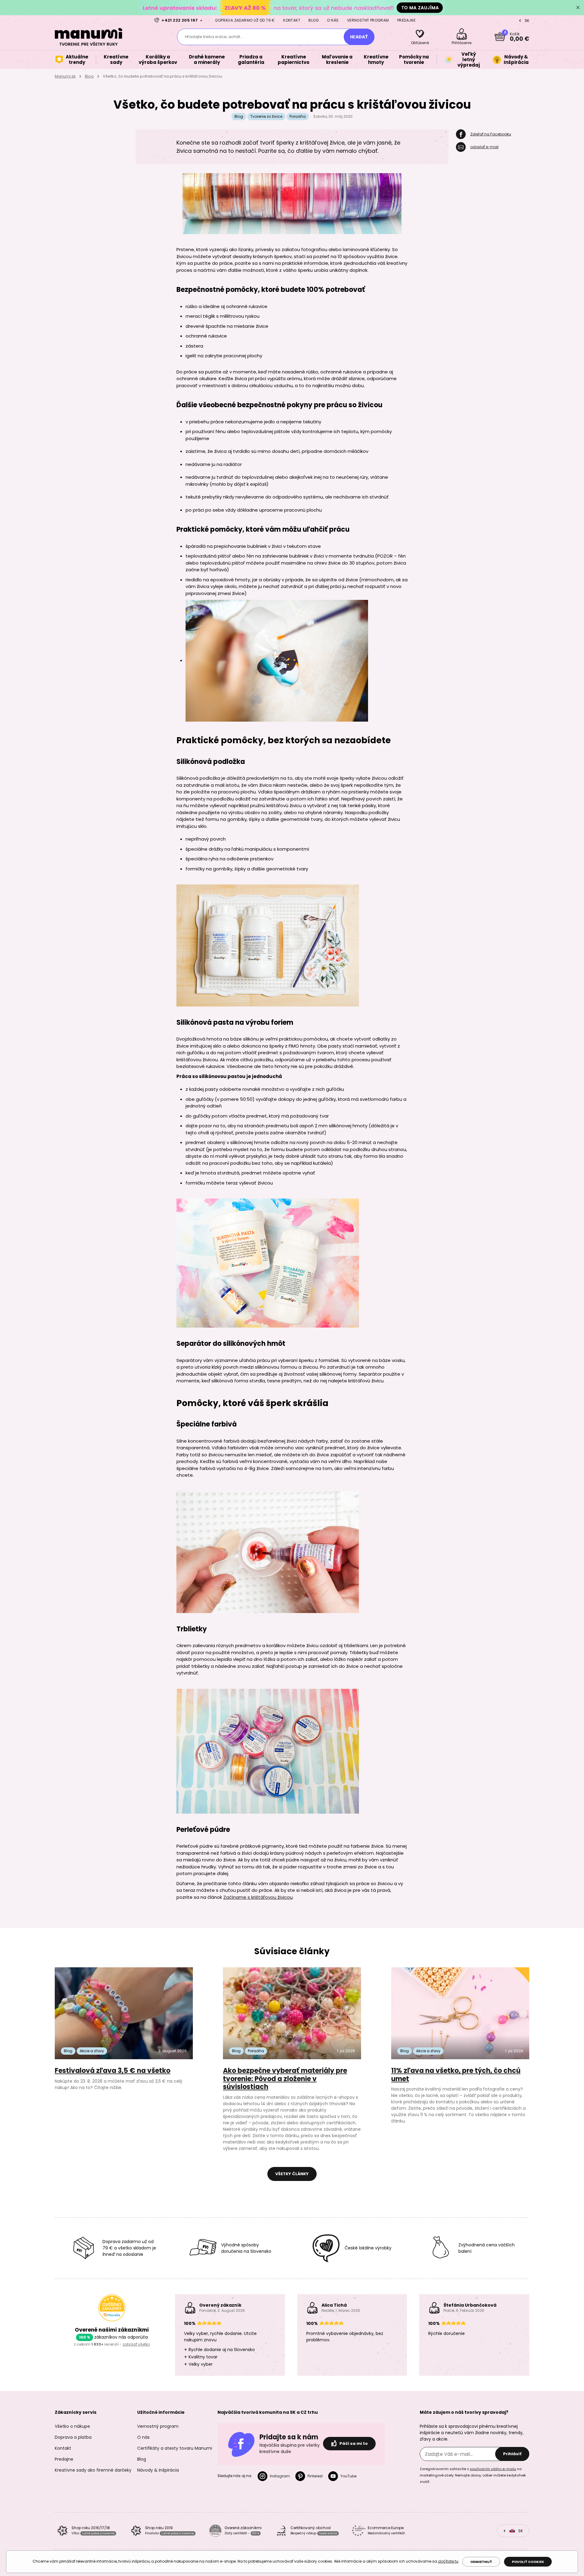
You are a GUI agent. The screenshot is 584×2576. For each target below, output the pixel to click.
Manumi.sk (65, 76)
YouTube (348, 2476)
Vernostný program (368, 20)
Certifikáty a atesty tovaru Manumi (175, 2448)
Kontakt (292, 20)
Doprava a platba (73, 2437)
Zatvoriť (578, 8)
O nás (333, 20)
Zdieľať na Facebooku (491, 134)
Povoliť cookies (528, 2562)
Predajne (406, 20)
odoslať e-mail (484, 147)
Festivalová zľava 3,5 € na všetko (113, 2071)
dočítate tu (448, 2561)
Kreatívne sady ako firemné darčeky (93, 2470)
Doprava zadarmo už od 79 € (245, 20)
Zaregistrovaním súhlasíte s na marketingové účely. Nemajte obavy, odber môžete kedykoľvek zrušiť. (473, 2475)
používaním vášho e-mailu (493, 2469)
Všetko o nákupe (72, 2426)
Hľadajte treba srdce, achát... (214, 37)
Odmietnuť (481, 2562)
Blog (314, 20)
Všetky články (292, 2174)
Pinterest (315, 2476)
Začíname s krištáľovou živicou (258, 1897)
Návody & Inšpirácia (158, 2470)
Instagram (280, 2476)
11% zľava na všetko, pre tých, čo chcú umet (456, 2075)
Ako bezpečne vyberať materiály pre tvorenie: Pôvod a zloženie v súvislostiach (285, 2079)
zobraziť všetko (136, 2344)
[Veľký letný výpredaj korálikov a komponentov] (292, 7)
